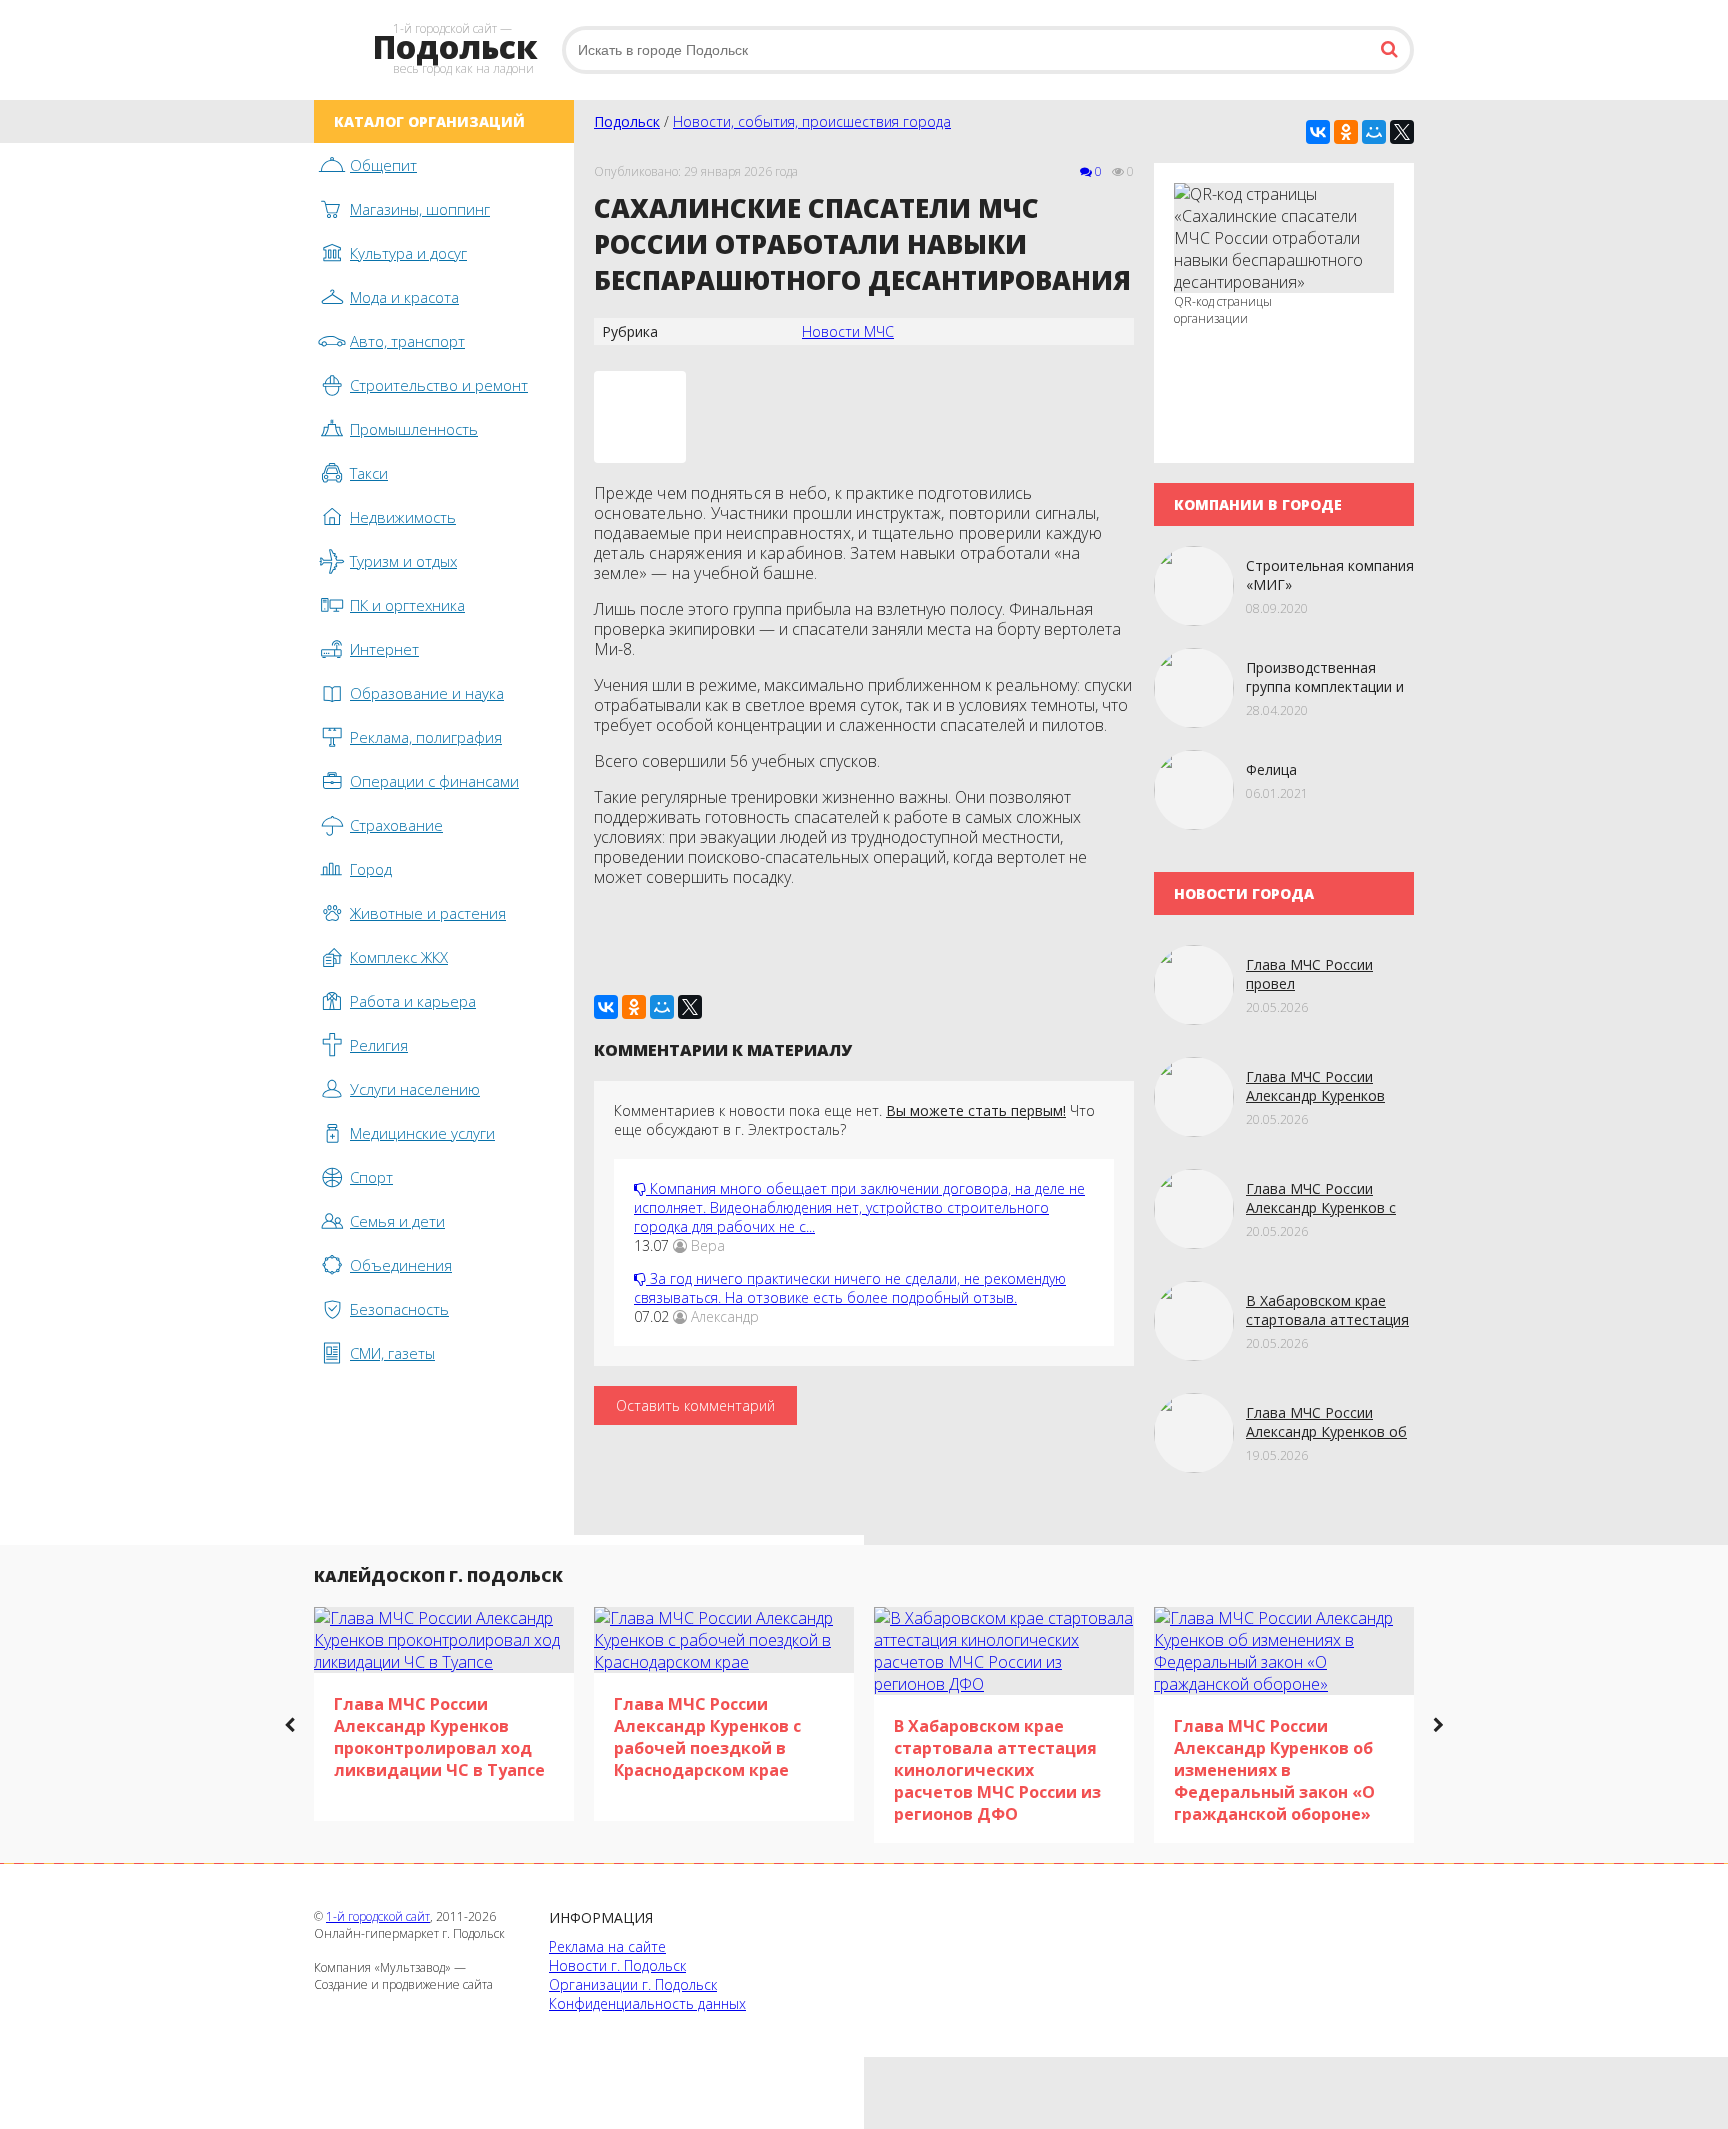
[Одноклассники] (1346, 132)
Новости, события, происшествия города (812, 121)
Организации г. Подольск (633, 1984)
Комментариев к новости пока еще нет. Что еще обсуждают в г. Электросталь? (854, 1120)
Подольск (627, 121)
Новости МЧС (848, 331)
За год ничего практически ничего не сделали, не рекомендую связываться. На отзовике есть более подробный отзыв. (850, 1288)
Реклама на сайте (607, 1946)
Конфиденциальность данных (647, 2003)
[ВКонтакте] (1318, 132)
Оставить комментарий (695, 1405)
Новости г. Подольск (617, 1965)
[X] (1402, 132)
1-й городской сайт (378, 1916)
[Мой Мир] (1374, 132)
